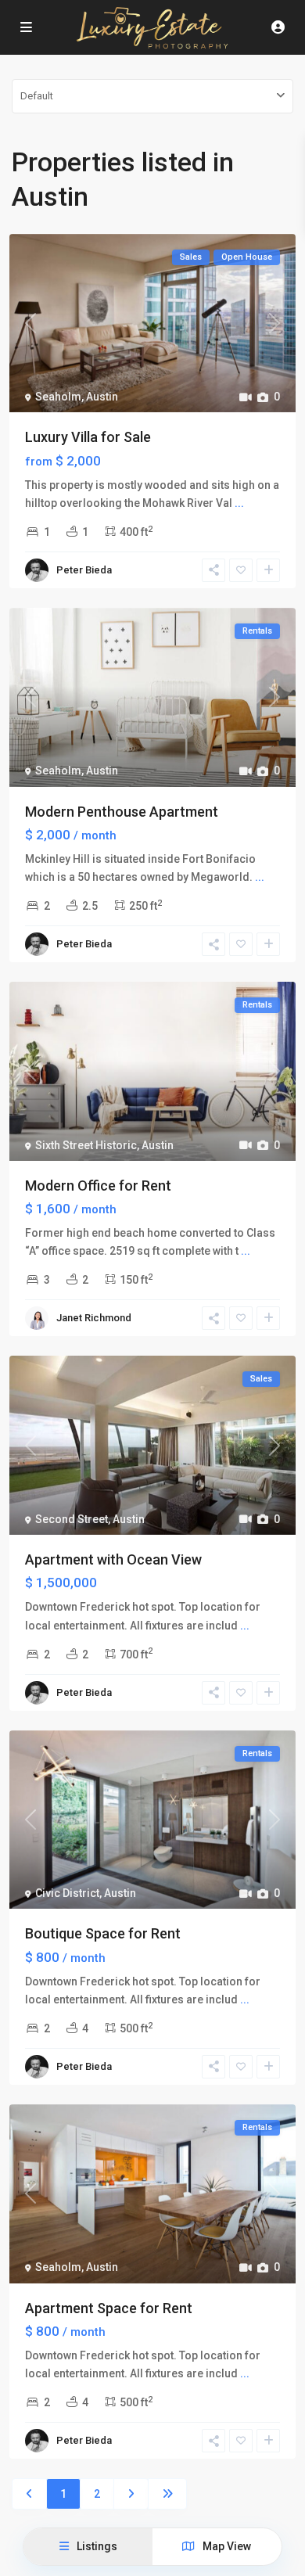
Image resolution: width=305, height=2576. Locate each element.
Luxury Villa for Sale (88, 437)
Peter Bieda (84, 570)
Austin (102, 397)
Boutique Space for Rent (103, 1933)
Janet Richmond (94, 1318)
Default (37, 96)
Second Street (72, 1519)
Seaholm (58, 397)
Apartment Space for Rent (109, 2308)
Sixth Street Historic (86, 1145)
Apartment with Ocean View (113, 1559)
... (239, 503)
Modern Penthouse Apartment (122, 812)
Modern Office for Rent (98, 1186)
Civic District (67, 1893)
